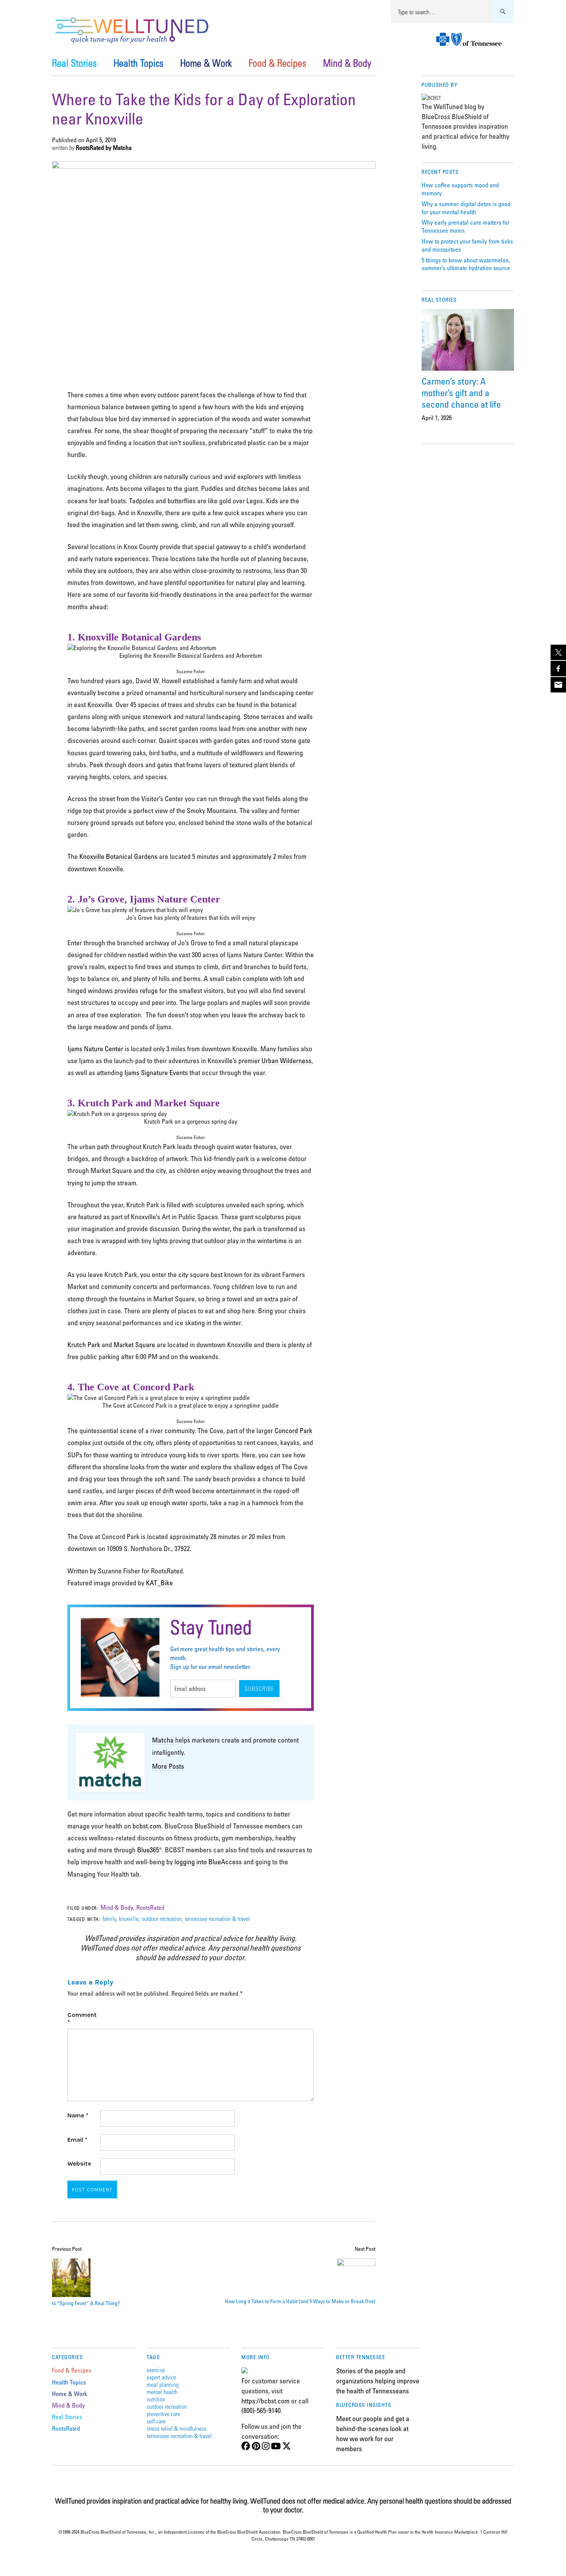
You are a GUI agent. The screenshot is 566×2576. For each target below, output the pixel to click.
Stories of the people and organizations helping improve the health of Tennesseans (378, 2380)
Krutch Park (84, 1344)
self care (156, 2421)
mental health (162, 2392)
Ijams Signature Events (156, 1072)
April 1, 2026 (437, 418)
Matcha (163, 1740)
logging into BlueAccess (208, 1862)
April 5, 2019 (101, 140)
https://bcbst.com (265, 2401)
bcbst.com (147, 1826)
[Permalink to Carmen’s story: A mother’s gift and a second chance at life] (468, 340)
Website (79, 2163)
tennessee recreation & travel (217, 1918)
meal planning (163, 2384)
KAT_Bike (159, 1583)
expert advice (161, 2377)
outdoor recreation (162, 1918)
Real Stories (74, 63)
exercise (156, 2370)
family (109, 1918)
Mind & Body (347, 63)
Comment (82, 2018)
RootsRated (150, 1907)
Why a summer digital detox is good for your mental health (466, 208)
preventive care (163, 2414)
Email (77, 2140)
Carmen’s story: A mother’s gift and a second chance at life (461, 392)
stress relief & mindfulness (177, 2428)
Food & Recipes (277, 63)
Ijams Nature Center (95, 1049)
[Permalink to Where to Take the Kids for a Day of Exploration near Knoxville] (214, 166)
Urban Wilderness (286, 1060)
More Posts (168, 1766)
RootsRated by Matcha (104, 148)
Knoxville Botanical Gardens (118, 856)
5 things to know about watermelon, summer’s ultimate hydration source (466, 264)
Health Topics (138, 63)
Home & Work (206, 63)
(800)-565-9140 (261, 2410)
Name (78, 2115)
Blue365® (149, 1850)
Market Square (134, 1344)
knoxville (129, 1918)
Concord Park (293, 1430)
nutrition (156, 2399)
